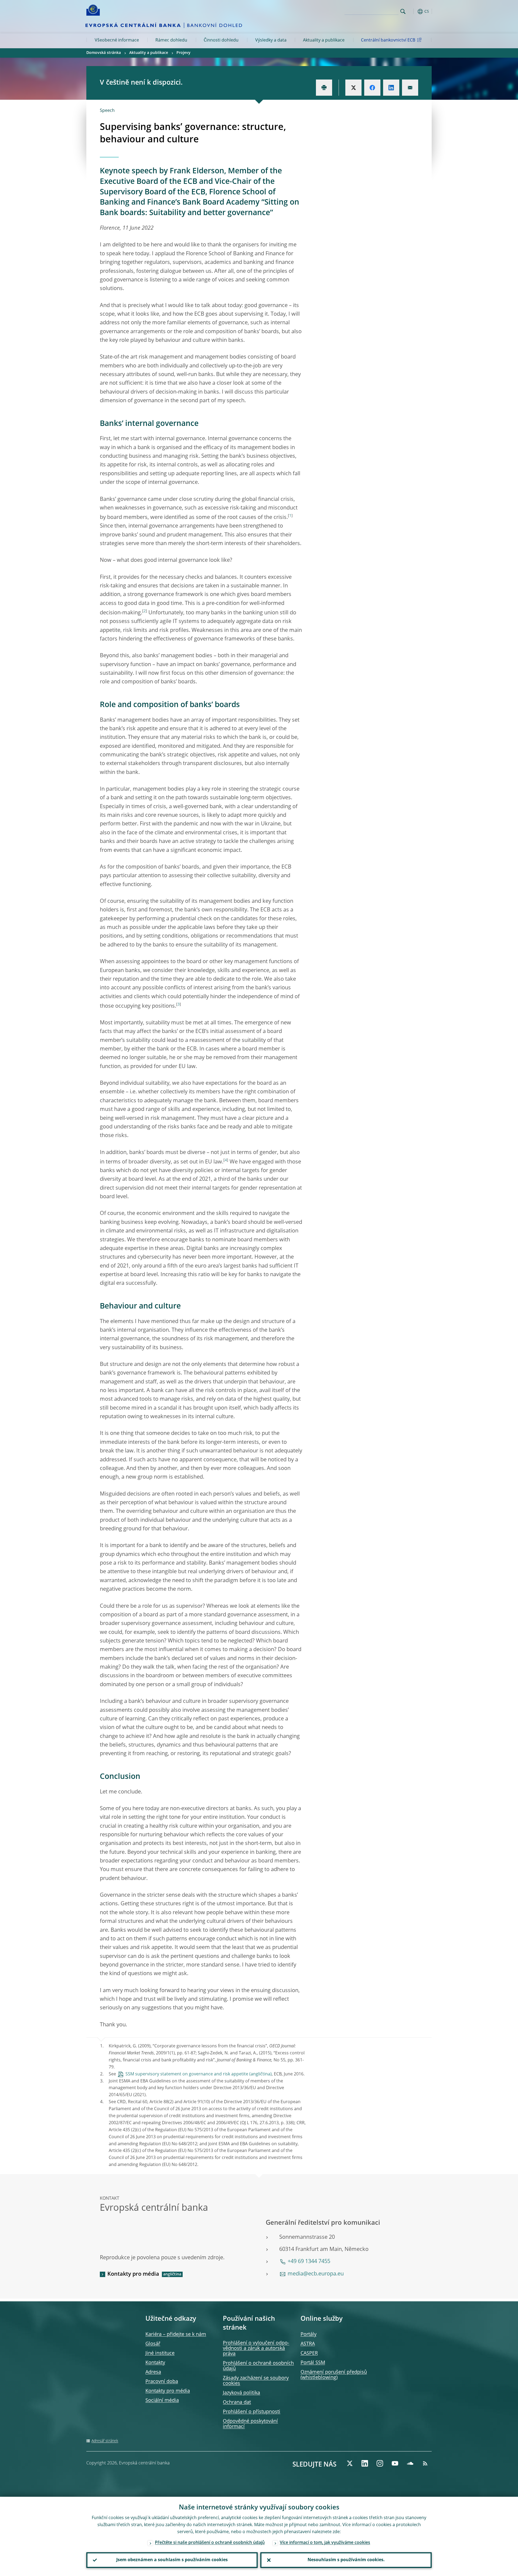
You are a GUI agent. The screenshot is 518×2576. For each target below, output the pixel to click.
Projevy (183, 53)
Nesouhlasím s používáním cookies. (346, 2560)
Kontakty (155, 2363)
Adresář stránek (105, 2441)
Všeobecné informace (117, 40)
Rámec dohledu (171, 40)
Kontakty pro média (133, 2274)
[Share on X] (353, 88)
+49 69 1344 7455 (309, 2262)
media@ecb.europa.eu (316, 2274)
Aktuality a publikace (324, 40)
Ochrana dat (237, 2402)
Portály (309, 2334)
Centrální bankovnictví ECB (388, 40)
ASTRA (308, 2344)
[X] (350, 2463)
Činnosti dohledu (221, 40)
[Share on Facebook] (372, 88)
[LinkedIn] (365, 2463)
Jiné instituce (160, 2353)
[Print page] (324, 88)
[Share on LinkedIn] (391, 88)
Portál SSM (313, 2363)
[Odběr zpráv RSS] (425, 2463)
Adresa (153, 2372)
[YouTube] (395, 2463)
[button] (413, 11)
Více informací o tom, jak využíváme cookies (325, 2543)
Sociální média (162, 2401)
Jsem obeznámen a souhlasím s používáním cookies (172, 2560)
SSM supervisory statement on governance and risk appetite (187, 2074)
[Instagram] (380, 2463)
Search (403, 11)
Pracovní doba (162, 2382)
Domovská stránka (104, 53)
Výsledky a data (271, 40)
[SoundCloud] (410, 2463)
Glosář (153, 2344)
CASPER (309, 2353)
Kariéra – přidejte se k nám (176, 2334)
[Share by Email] (410, 88)
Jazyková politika (241, 2393)
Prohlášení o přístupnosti (252, 2412)
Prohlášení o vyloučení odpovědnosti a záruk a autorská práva (256, 2348)
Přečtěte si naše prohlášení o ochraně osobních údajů (210, 2543)
